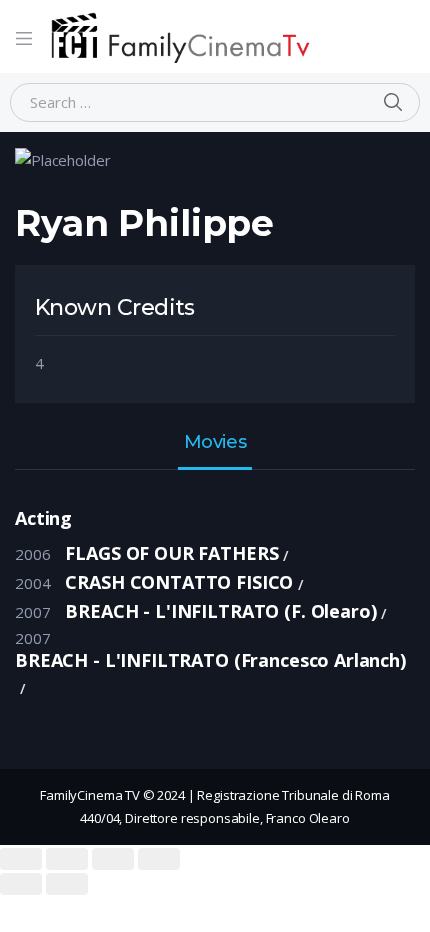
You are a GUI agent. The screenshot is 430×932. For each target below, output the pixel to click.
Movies (215, 443)
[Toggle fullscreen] (113, 859)
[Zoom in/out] (159, 859)
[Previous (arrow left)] (21, 884)
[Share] (67, 859)
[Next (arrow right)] (67, 884)
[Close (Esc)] (21, 859)
